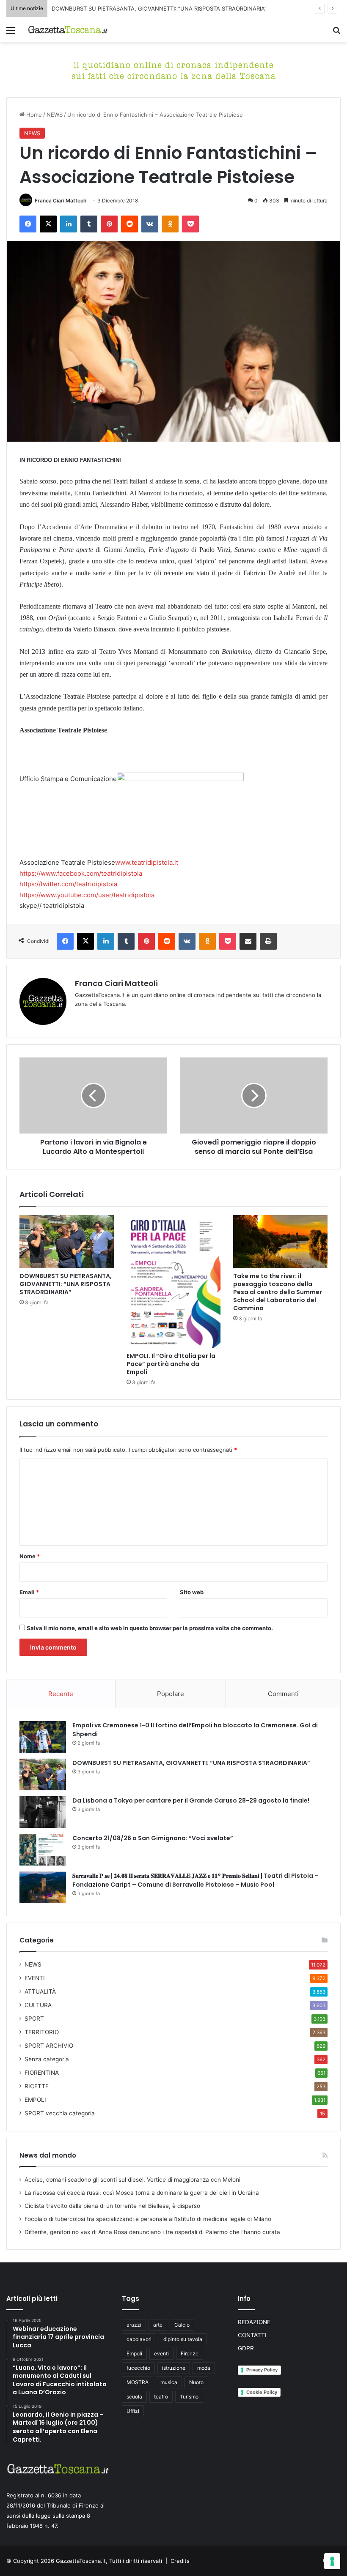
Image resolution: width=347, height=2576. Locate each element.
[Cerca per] (336, 33)
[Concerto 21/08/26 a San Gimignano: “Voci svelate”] (43, 1850)
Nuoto (196, 2382)
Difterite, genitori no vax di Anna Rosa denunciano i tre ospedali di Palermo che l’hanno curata (152, 2232)
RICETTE (37, 2086)
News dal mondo (48, 2155)
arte (158, 2325)
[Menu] (11, 33)
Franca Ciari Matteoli (60, 201)
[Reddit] (129, 224)
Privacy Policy (262, 2370)
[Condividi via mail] (248, 941)
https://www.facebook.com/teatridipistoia (81, 873)
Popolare (171, 1694)
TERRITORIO (42, 2032)
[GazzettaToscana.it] (68, 30)
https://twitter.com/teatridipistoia (68, 884)
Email (29, 1592)
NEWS (55, 115)
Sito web (192, 1592)
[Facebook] (28, 224)
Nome (30, 1556)
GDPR (246, 2348)
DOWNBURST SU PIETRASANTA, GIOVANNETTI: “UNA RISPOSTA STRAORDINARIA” (159, 8)
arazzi (134, 2325)
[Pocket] (190, 224)
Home (33, 115)
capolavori (139, 2339)
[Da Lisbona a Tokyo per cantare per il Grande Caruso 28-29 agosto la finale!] (43, 1812)
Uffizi (133, 2411)
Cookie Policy (262, 2392)
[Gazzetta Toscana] (173, 69)
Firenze (190, 2353)
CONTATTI (252, 2335)
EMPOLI (35, 2100)
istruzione (174, 2368)
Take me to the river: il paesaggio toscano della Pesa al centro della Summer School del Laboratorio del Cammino (278, 1292)
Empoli (134, 2353)
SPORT (34, 2019)
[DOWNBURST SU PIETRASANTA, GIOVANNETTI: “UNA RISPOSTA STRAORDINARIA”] (67, 1242)
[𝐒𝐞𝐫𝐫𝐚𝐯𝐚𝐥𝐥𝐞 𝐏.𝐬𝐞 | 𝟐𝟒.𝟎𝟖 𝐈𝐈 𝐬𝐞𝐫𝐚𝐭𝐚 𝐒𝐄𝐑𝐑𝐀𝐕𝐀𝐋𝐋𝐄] (43, 1887)
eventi (161, 2353)
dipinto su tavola (183, 2339)
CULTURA (38, 2005)
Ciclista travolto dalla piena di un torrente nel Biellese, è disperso (112, 2206)
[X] (48, 224)
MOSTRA (138, 2382)
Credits (180, 2561)
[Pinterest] (109, 224)
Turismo (189, 2397)
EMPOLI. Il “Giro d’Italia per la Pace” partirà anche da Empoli (171, 1364)
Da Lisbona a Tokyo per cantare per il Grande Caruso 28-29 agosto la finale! (191, 1800)
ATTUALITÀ (40, 1991)
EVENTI (35, 1978)
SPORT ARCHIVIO (49, 2046)
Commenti (283, 1694)
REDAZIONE (254, 2322)
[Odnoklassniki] (170, 224)
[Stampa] (268, 941)
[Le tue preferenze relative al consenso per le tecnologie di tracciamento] (332, 2561)
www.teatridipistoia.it (147, 862)
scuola (134, 2397)
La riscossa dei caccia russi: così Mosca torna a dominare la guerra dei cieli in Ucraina (142, 2193)
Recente (61, 1694)
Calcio (182, 2325)
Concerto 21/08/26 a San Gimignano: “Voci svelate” (153, 1838)
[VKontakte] (150, 224)
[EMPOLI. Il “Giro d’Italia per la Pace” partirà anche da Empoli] (174, 1281)
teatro (161, 2397)
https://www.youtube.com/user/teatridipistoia (87, 895)
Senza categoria (47, 2059)
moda (204, 2368)
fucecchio (138, 2368)
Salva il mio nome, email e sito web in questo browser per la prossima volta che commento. (150, 1628)
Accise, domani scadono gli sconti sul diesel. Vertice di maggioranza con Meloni (132, 2180)
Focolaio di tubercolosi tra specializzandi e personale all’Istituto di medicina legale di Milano (148, 2219)
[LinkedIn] (69, 224)
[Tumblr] (89, 224)
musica (169, 2382)
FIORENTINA (42, 2073)
